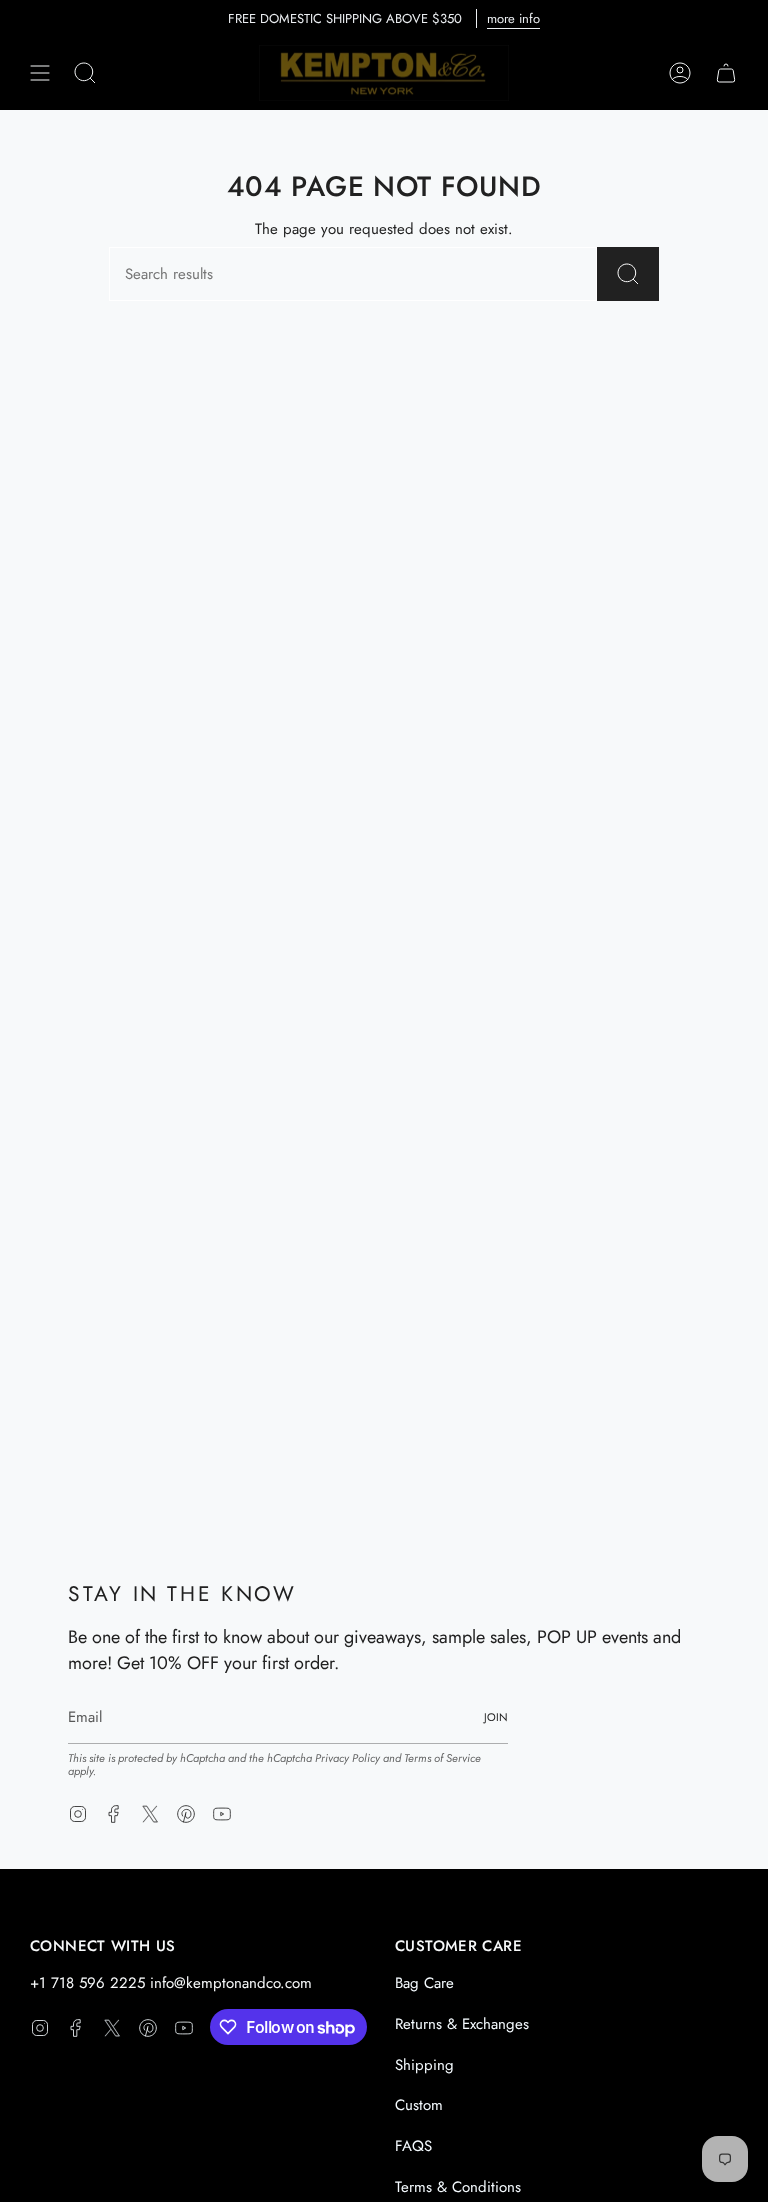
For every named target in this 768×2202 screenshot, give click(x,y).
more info (513, 18)
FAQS (413, 2146)
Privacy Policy (347, 1758)
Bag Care (424, 1983)
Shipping (424, 2065)
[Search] (628, 274)
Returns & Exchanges (462, 2024)
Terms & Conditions (458, 2187)
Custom (419, 2105)
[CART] (726, 73)
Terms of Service (442, 1758)
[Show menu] (40, 73)
